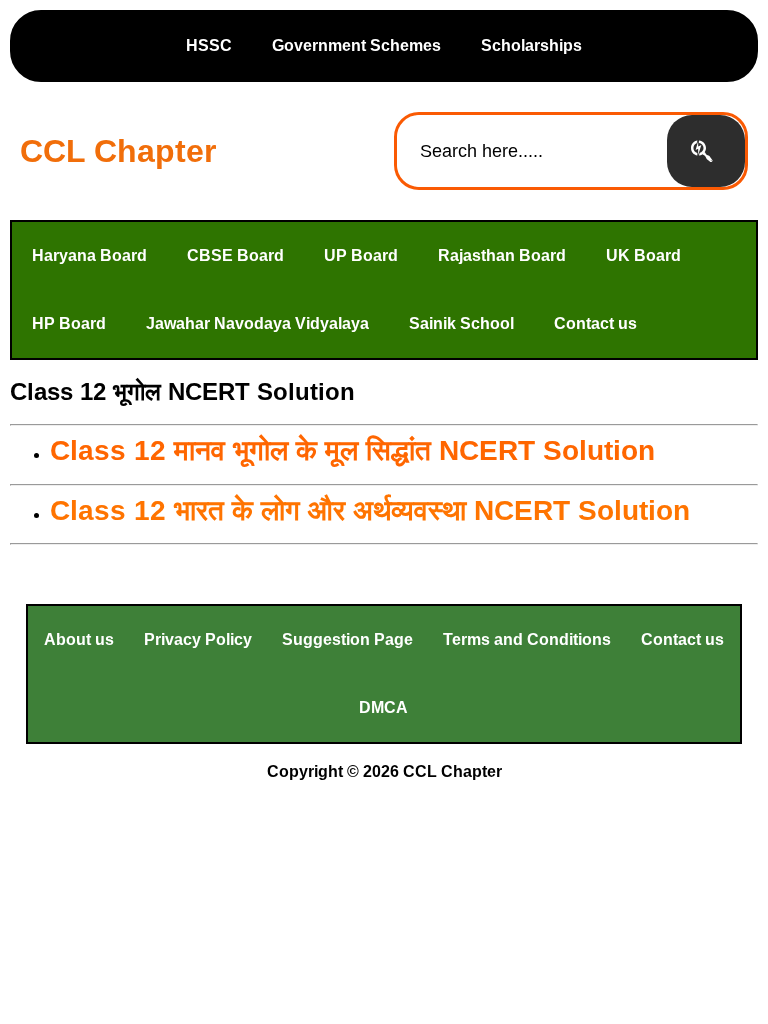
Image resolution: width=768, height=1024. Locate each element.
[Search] (706, 151)
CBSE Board (235, 255)
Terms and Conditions (527, 639)
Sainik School (461, 323)
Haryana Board (89, 255)
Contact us (595, 323)
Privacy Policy (198, 639)
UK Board (643, 255)
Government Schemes (356, 45)
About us (79, 639)
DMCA (383, 707)
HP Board (69, 323)
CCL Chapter (118, 151)
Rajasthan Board (502, 255)
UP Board (361, 255)
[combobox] (532, 151)
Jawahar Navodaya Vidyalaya (257, 323)
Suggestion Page (347, 639)
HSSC (209, 45)
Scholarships (531, 45)
